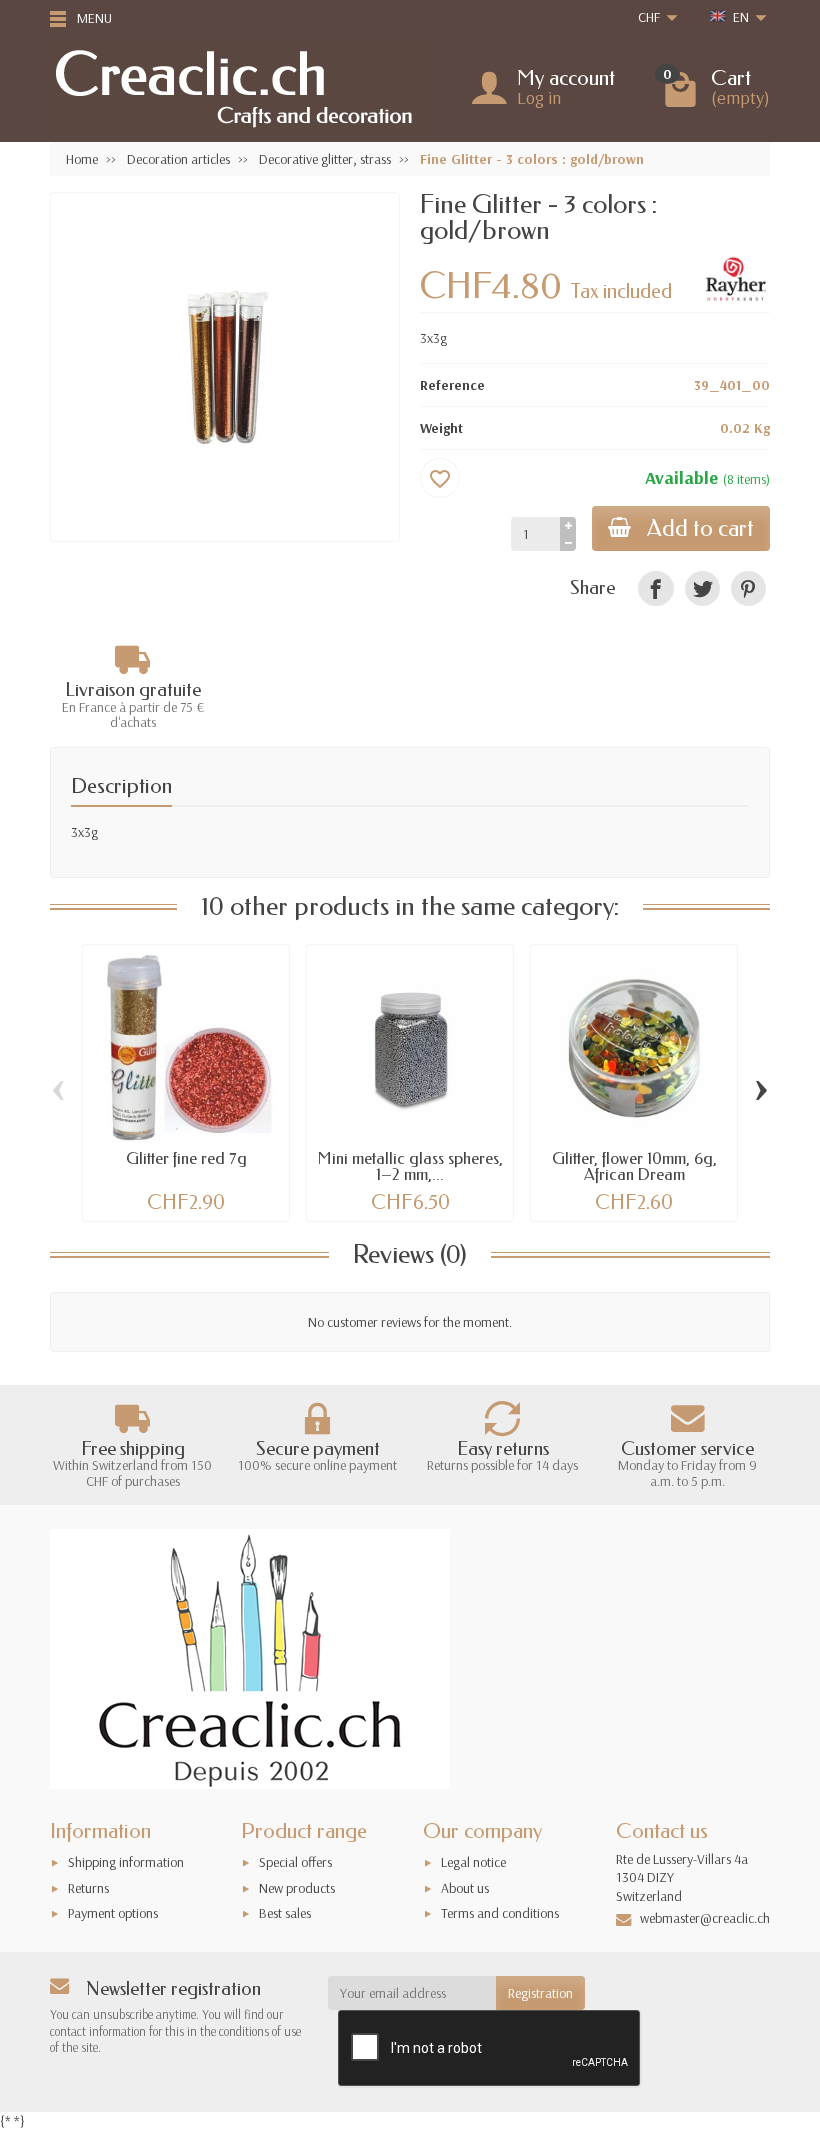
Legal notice (473, 1862)
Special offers (295, 1862)
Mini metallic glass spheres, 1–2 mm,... (410, 1166)
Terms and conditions (500, 1913)
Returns (88, 1888)
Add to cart (700, 528)
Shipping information (126, 1862)
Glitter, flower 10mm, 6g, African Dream (634, 1166)
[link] (655, 588)
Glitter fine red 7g (186, 1158)
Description (121, 786)
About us (465, 1888)
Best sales (285, 1913)
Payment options (113, 1913)
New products (297, 1888)
